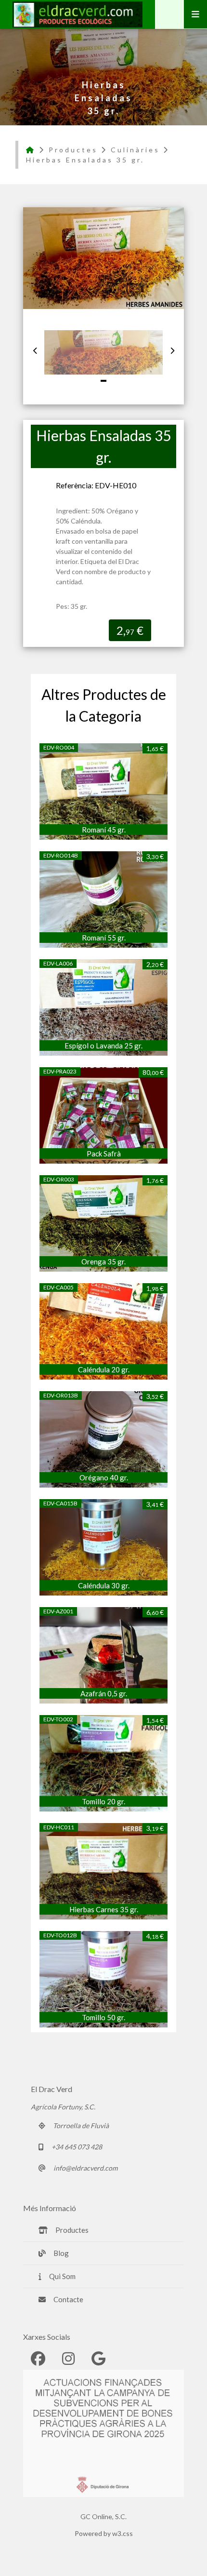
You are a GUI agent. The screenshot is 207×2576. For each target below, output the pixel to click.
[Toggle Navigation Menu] (195, 14)
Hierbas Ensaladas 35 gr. (85, 160)
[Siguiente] (172, 350)
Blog (61, 2253)
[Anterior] (35, 350)
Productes (73, 150)
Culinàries (135, 150)
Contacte (68, 2299)
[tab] (103, 381)
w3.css (123, 2533)
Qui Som (62, 2276)
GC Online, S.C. (103, 2516)
